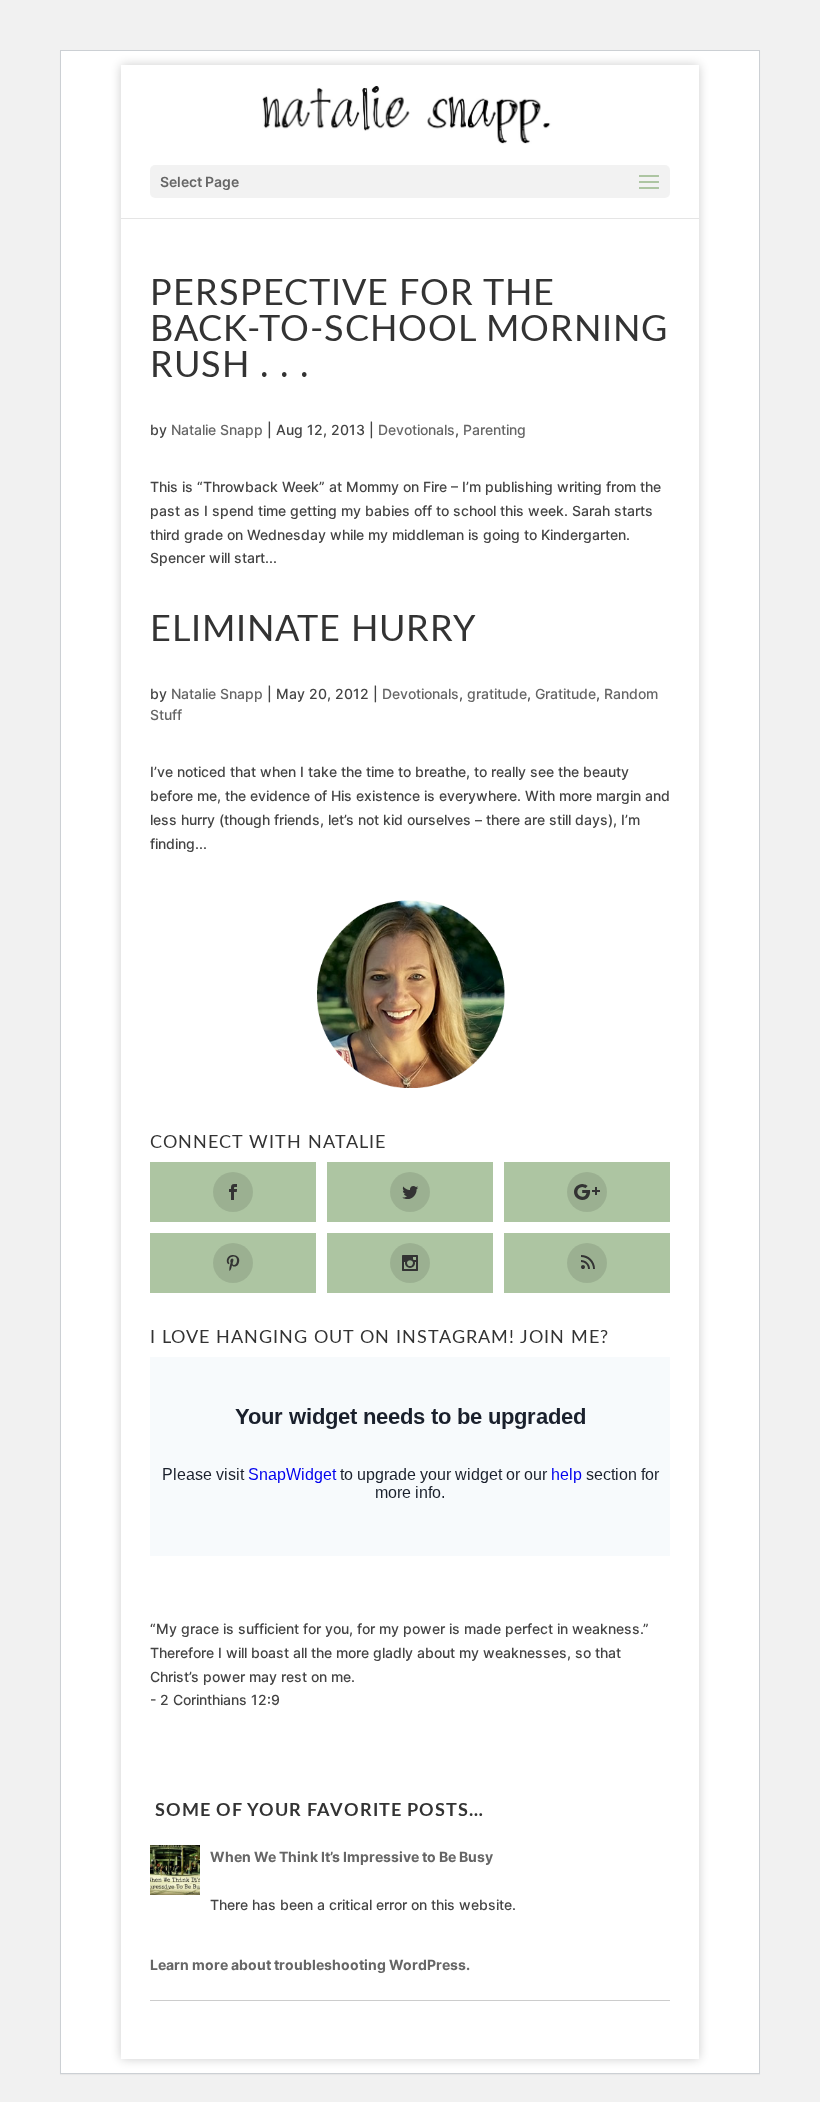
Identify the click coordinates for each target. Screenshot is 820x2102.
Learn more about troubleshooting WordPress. (310, 1964)
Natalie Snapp (217, 429)
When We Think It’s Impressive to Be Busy (351, 1856)
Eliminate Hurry (313, 630)
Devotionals (416, 429)
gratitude (497, 693)
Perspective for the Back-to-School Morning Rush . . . (409, 330)
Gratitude (565, 693)
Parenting (494, 429)
